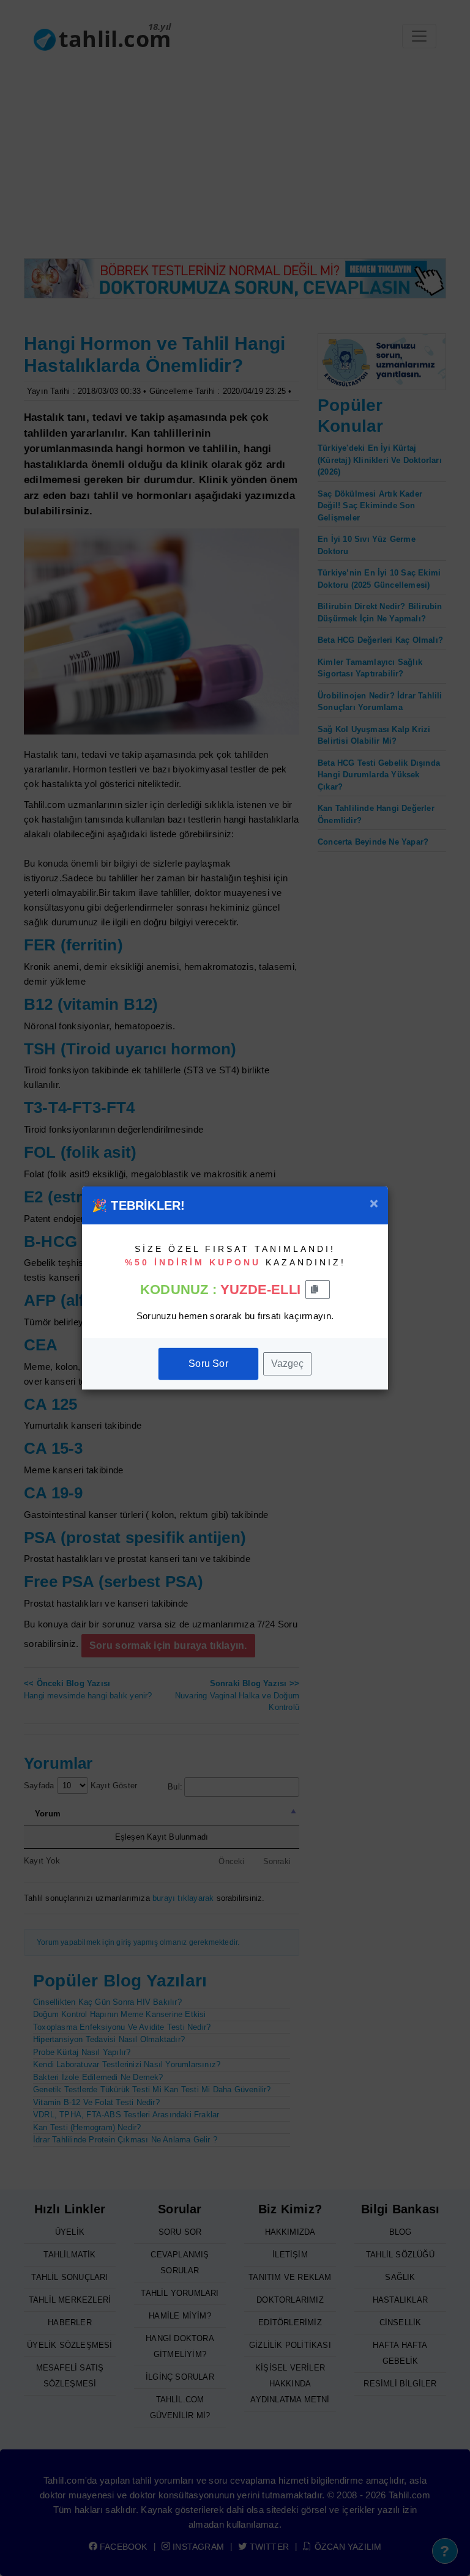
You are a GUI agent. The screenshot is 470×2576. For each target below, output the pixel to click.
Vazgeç (287, 1364)
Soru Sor (208, 1364)
